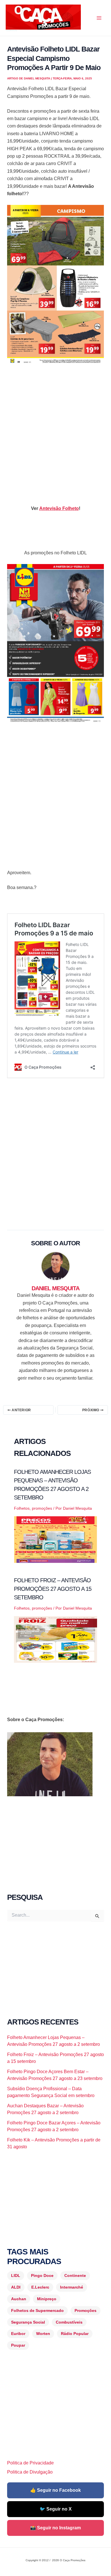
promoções (42, 1508)
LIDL (16, 2275)
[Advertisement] (55, 430)
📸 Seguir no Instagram (55, 2528)
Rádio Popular (75, 2334)
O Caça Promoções (11, 30)
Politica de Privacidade (30, 2463)
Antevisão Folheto (59, 508)
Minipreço (47, 2299)
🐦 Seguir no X (56, 2509)
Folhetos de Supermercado (37, 2310)
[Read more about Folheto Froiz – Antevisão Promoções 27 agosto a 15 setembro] (56, 1639)
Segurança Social (28, 2322)
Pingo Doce (42, 2275)
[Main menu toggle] (99, 18)
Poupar (18, 2345)
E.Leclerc (40, 2287)
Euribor (18, 2334)
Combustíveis (69, 2322)
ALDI (16, 2287)
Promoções (86, 2310)
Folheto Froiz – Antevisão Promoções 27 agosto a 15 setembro (53, 1589)
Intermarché (72, 2287)
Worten (43, 2334)
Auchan (19, 2299)
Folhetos (22, 1508)
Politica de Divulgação (30, 2472)
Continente (75, 2275)
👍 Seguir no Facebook (55, 2490)
